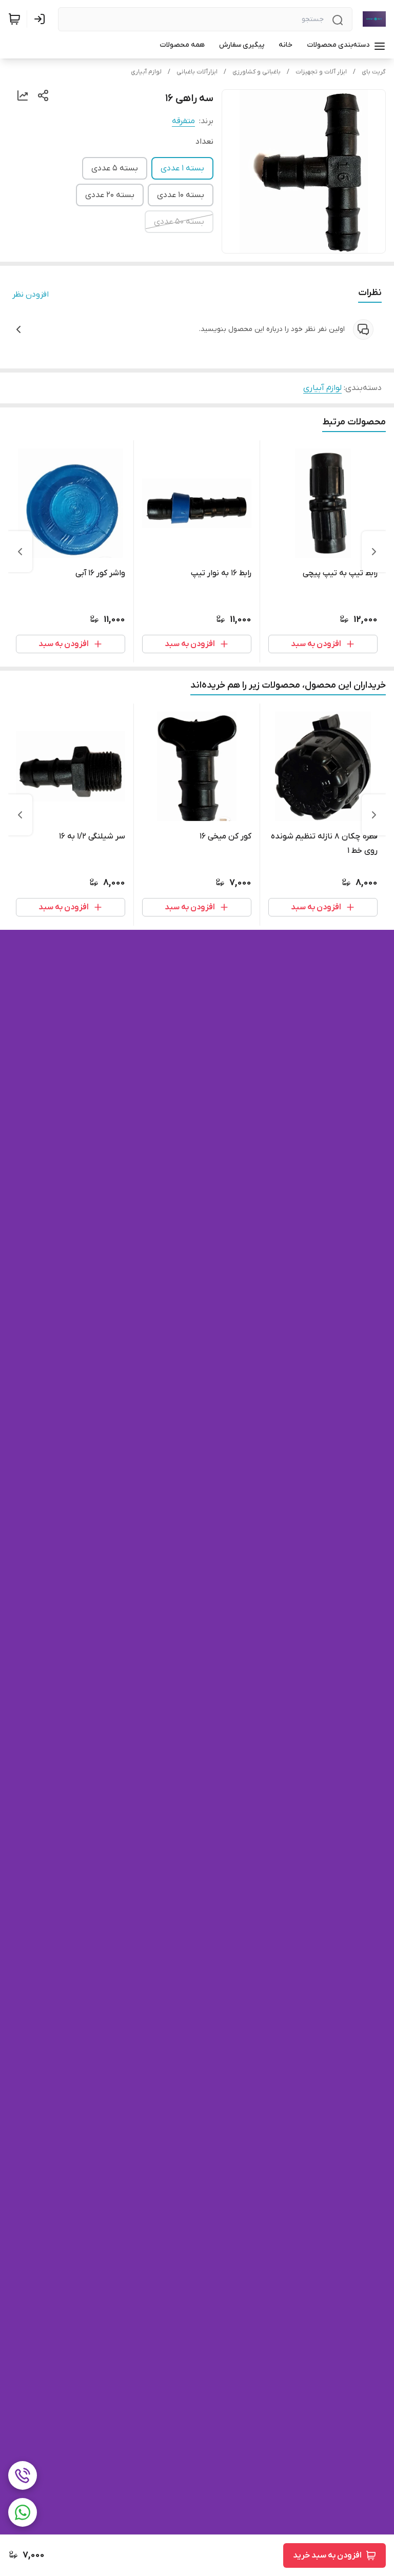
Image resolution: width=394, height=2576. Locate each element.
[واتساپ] (23, 2512)
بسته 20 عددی (110, 195)
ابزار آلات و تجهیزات (321, 72)
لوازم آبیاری (146, 72)
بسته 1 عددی (182, 168)
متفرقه (183, 121)
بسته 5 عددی (115, 168)
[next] (20, 552)
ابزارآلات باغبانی (197, 72)
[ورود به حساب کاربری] (42, 19)
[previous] (374, 552)
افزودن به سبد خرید (327, 2555)
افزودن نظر (31, 295)
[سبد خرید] (14, 19)
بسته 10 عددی (181, 195)
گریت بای (374, 72)
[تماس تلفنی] (23, 2475)
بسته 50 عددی (179, 222)
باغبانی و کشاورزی (257, 72)
